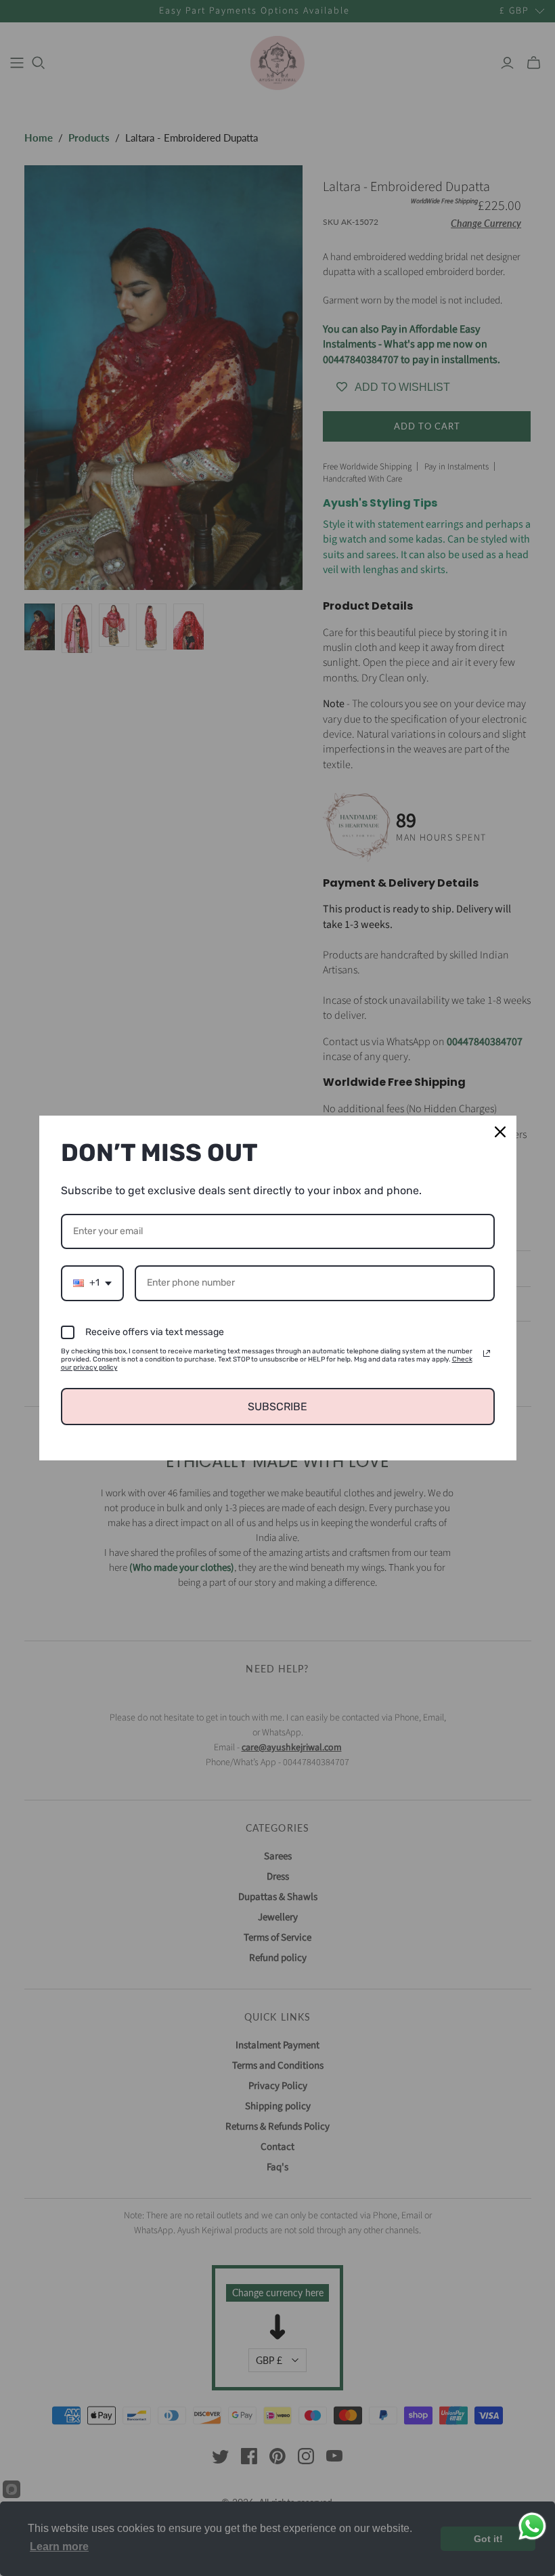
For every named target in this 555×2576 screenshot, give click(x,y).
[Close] (500, 1132)
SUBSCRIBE (277, 1407)
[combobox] (92, 1283)
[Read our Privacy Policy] (487, 1353)
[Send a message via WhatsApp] (532, 2526)
